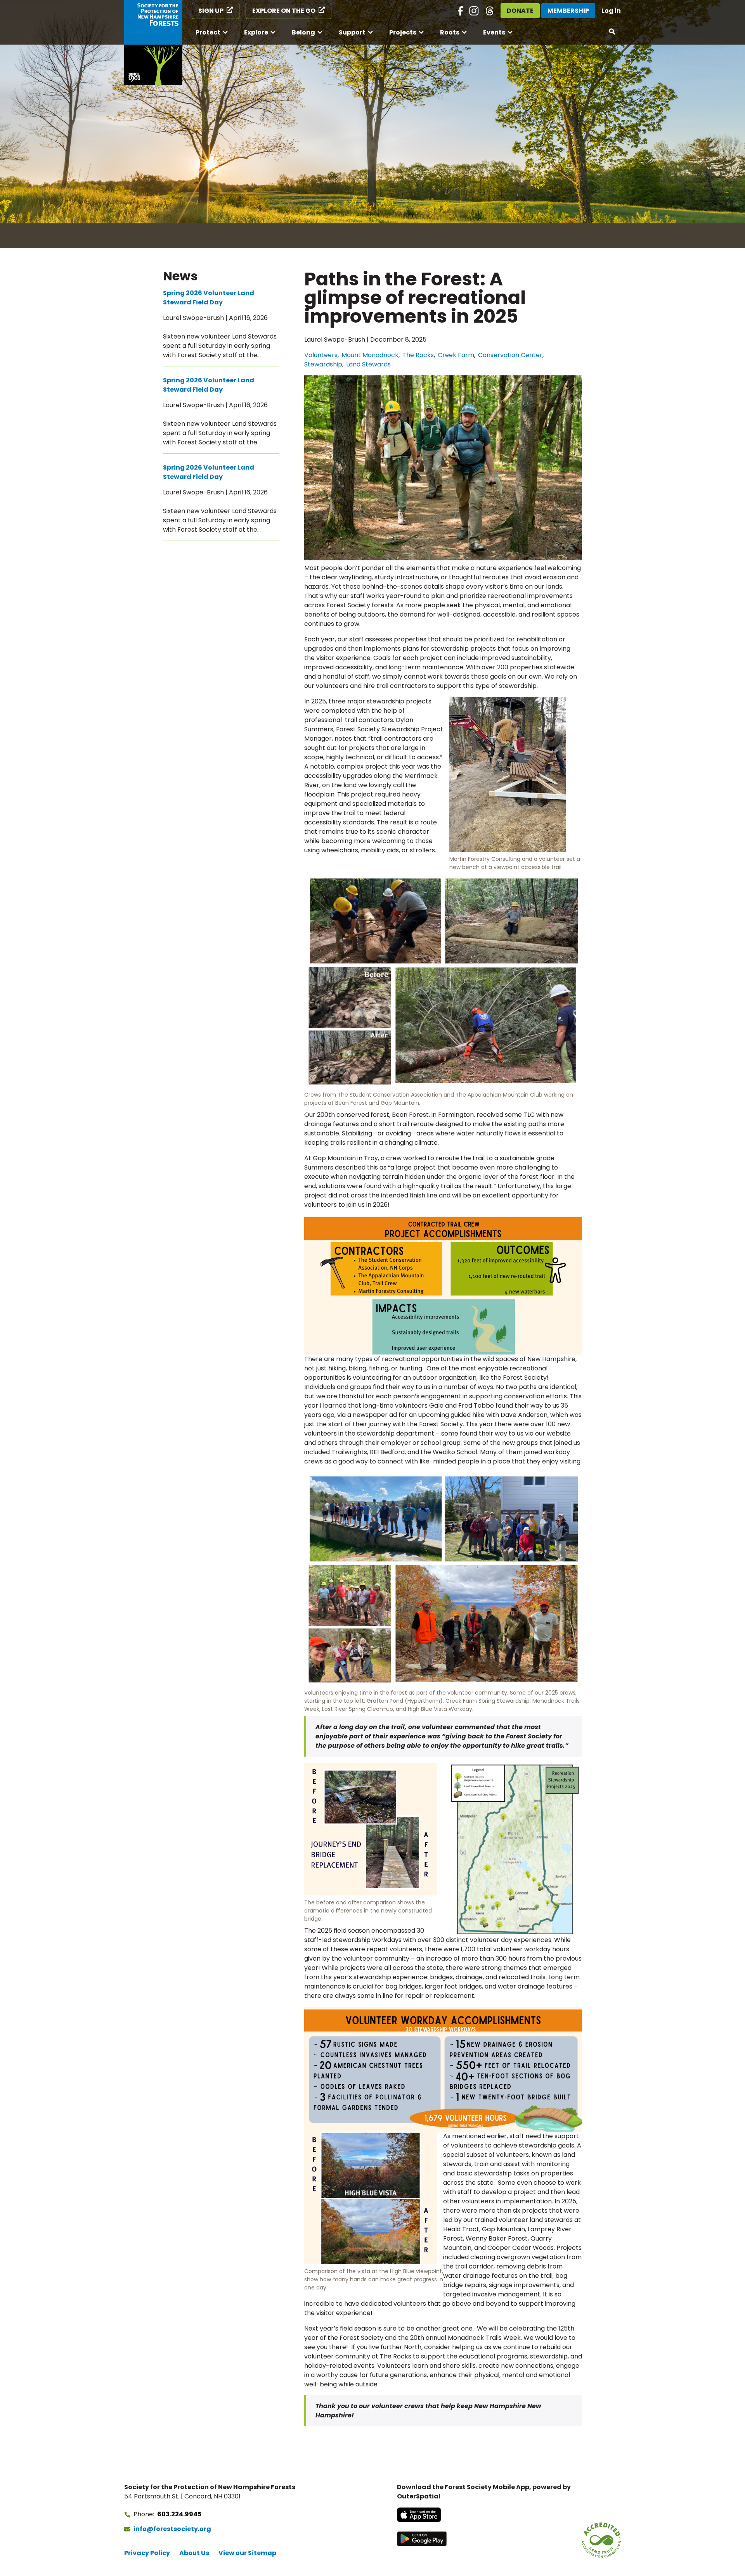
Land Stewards (368, 364)
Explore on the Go (284, 11)
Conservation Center (510, 355)
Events (494, 32)
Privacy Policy (147, 2553)
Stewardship (323, 364)
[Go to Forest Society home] (153, 43)
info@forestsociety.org (172, 2529)
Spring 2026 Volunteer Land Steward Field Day (209, 298)
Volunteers (321, 355)
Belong (303, 32)
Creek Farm (456, 355)
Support (352, 32)
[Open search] (612, 32)
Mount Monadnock (370, 355)
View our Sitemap (247, 2553)
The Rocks (418, 355)
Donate (520, 11)
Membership (568, 11)
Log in (611, 11)
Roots (450, 32)
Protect (208, 32)
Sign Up (211, 11)
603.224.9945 (179, 2514)
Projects (403, 32)
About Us (194, 2553)
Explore (256, 32)
